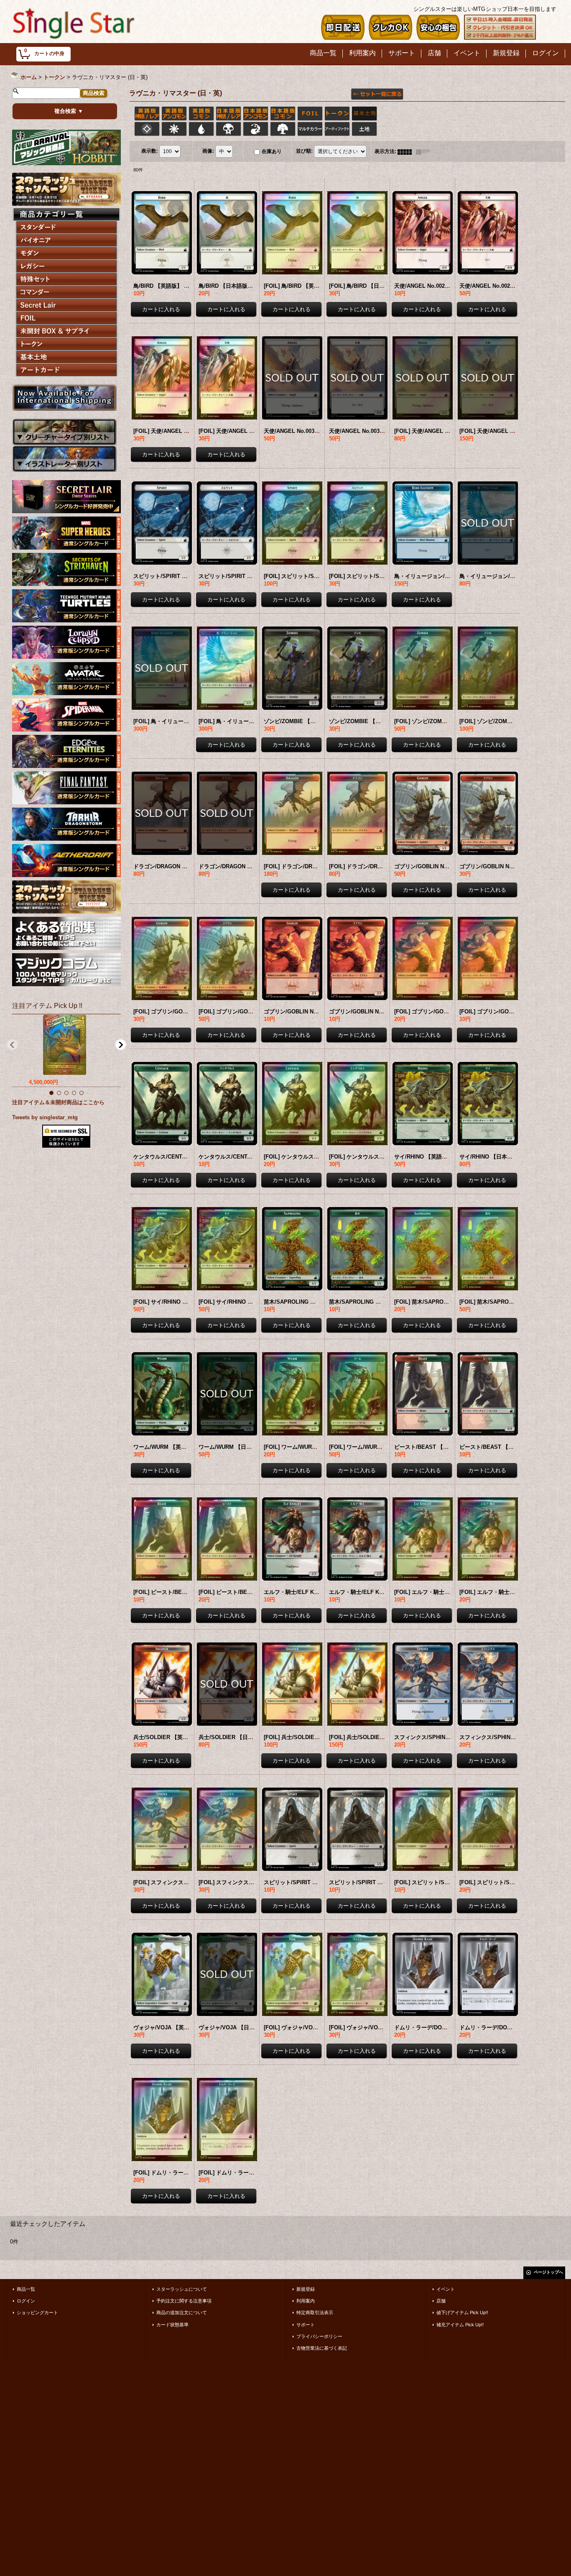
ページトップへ (548, 2272)
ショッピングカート (37, 2313)
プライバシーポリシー (319, 2336)
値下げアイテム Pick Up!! (462, 2313)
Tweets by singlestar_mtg (45, 1117)
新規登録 (306, 2289)
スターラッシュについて (182, 2289)
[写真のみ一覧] (407, 151)
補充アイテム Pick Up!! (460, 2325)
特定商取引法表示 (315, 2313)
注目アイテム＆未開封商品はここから (58, 1102)
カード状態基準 (172, 2325)
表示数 (150, 151)
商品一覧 (26, 2289)
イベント (446, 2289)
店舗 (441, 2301)
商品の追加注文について (182, 2313)
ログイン (26, 2301)
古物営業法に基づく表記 (322, 2348)
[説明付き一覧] (425, 151)
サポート (306, 2325)
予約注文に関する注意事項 (184, 2301)
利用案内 (306, 2301)
